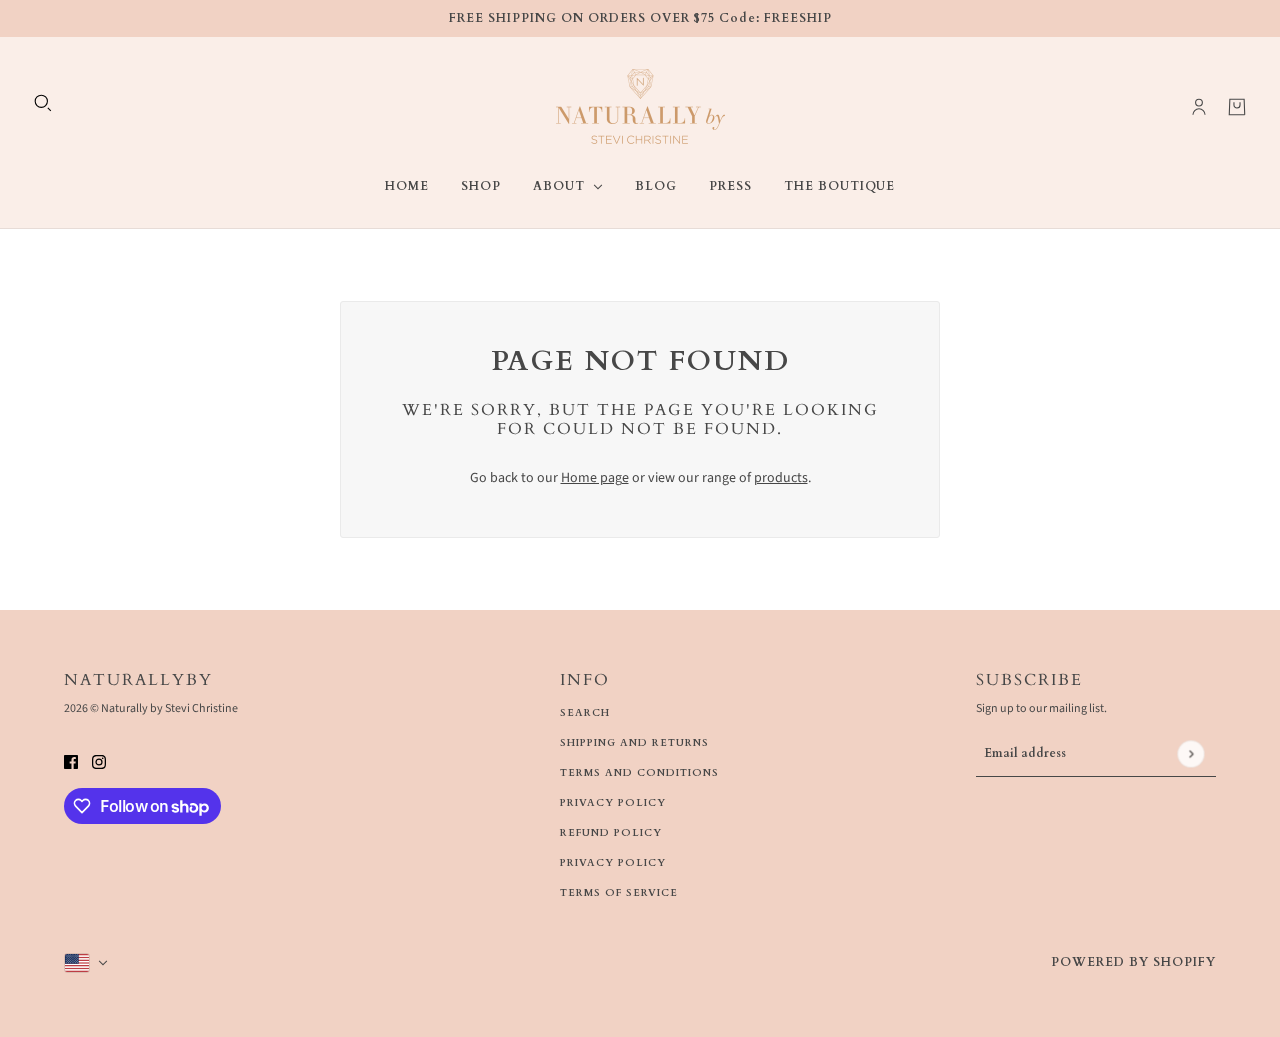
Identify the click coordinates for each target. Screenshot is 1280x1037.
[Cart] (1237, 107)
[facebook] (71, 761)
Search (585, 713)
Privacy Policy (613, 803)
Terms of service (619, 893)
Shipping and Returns (634, 743)
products (781, 478)
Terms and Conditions (639, 773)
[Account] (1199, 107)
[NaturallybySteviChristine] (640, 106)
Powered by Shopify (1133, 962)
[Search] (43, 103)
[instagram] (99, 761)
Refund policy (611, 833)
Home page (595, 478)
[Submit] (1190, 753)
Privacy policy (613, 863)
